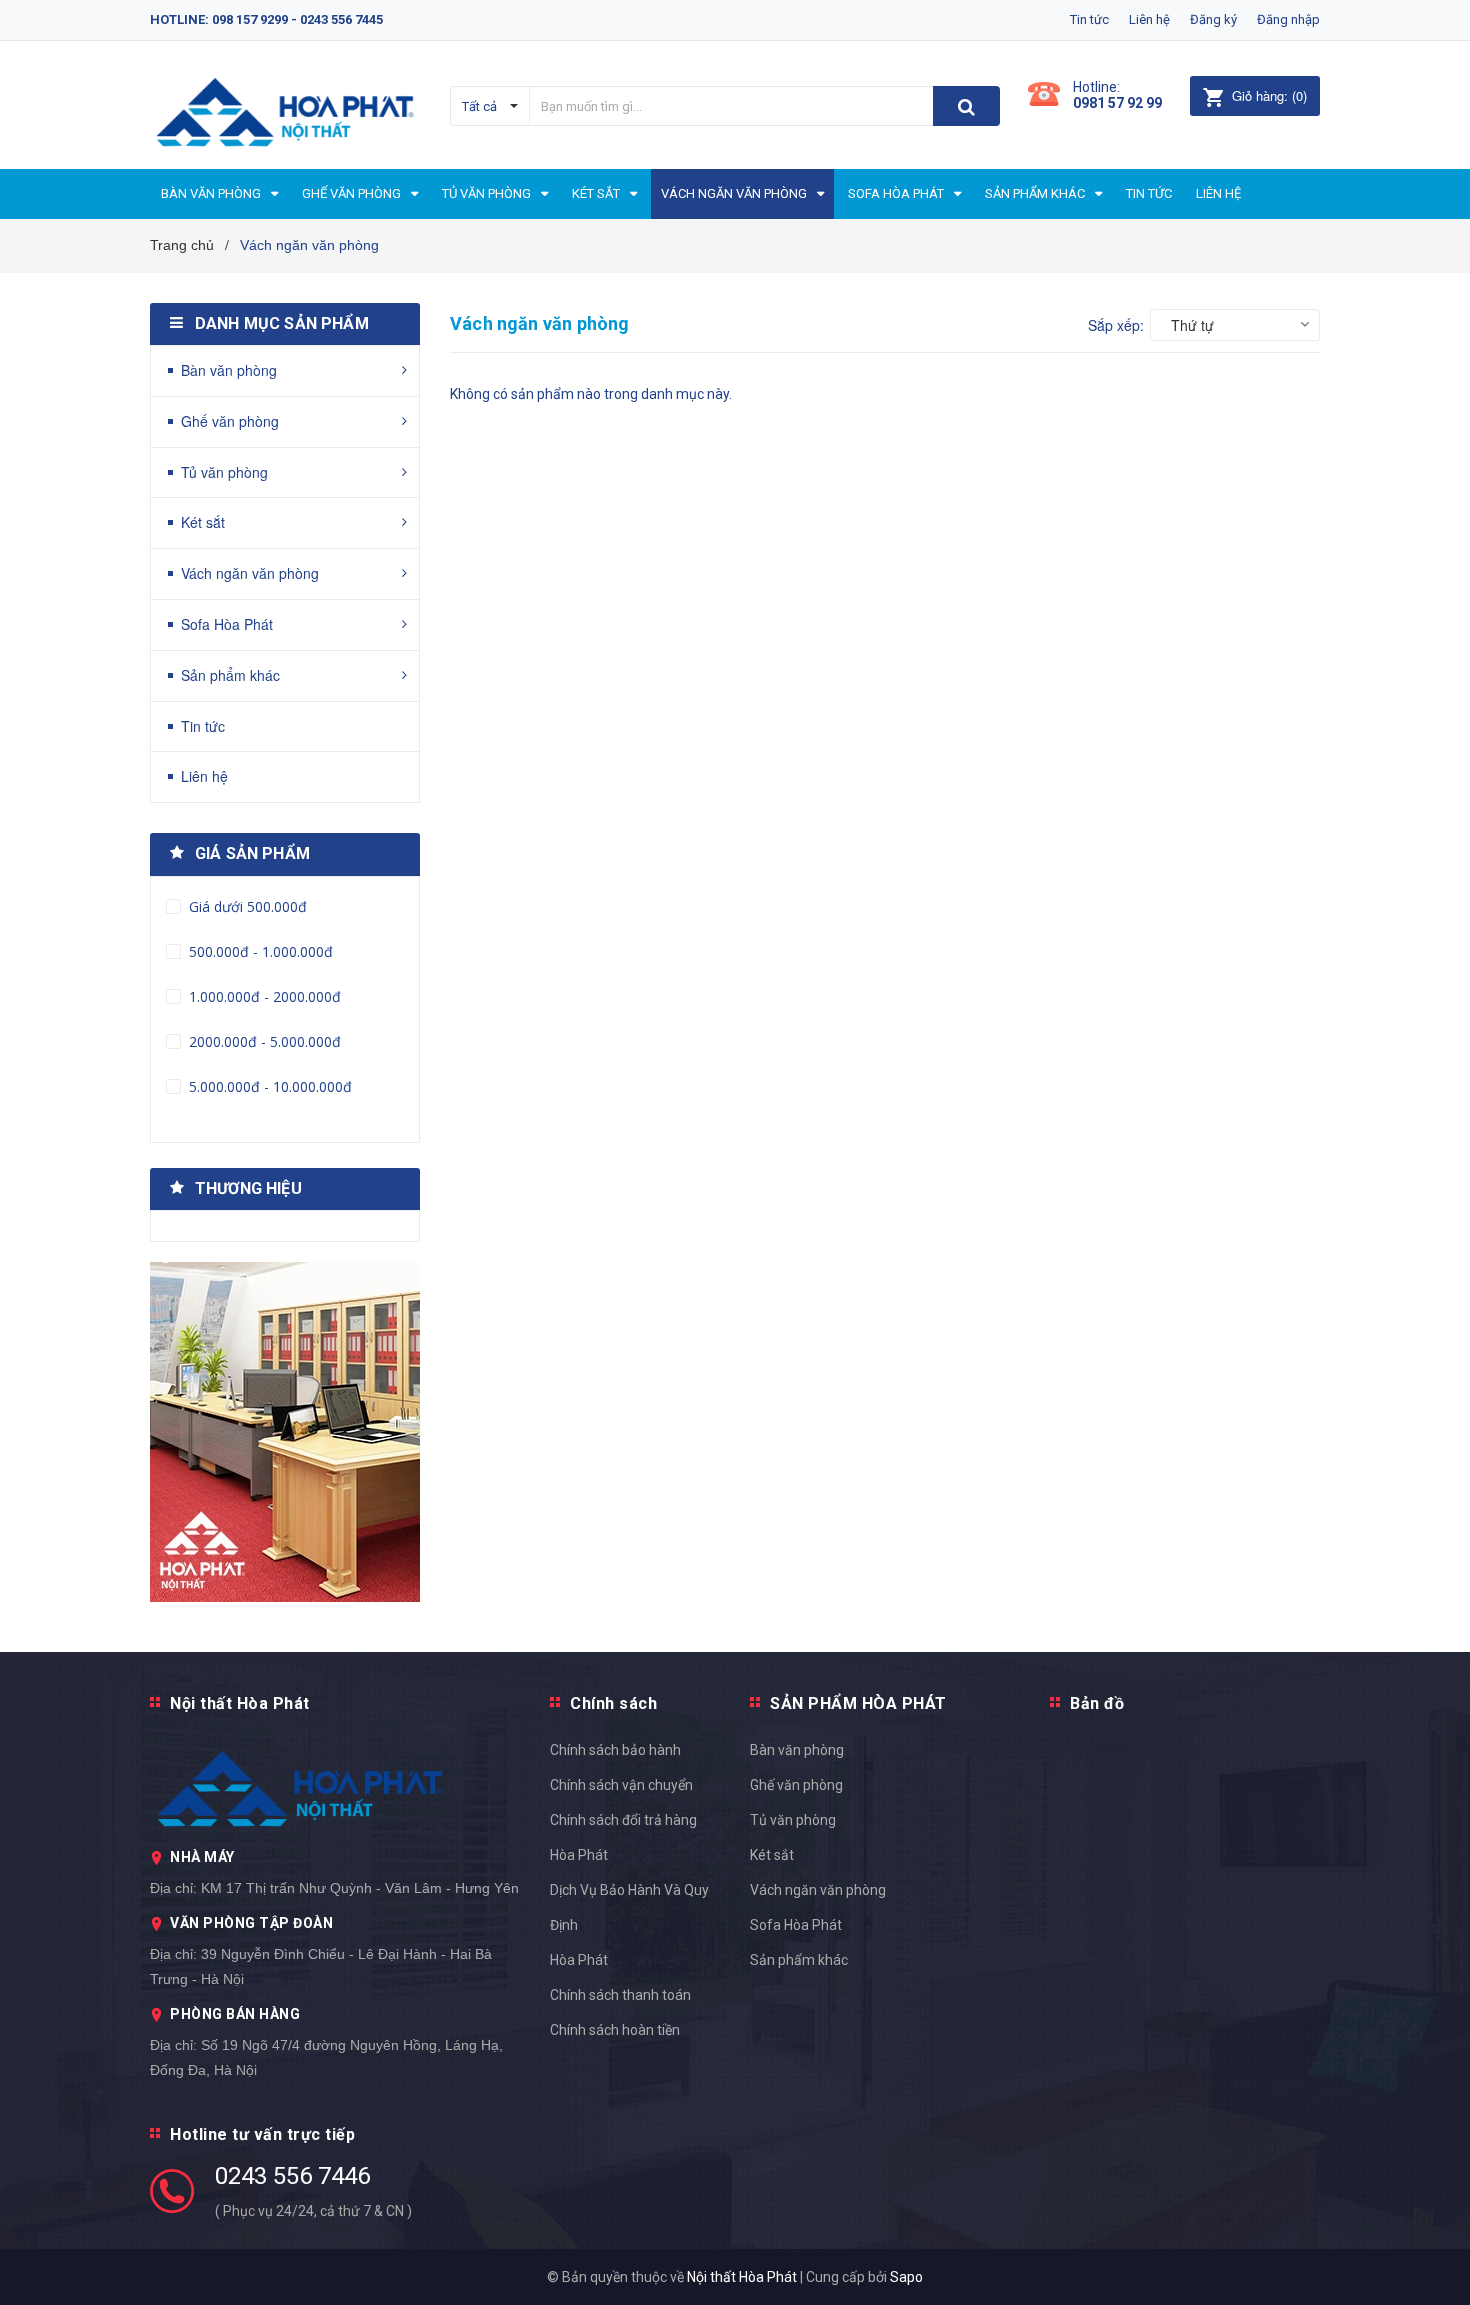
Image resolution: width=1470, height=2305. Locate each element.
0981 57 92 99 (1117, 103)
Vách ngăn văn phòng (250, 573)
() (1269, 95)
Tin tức (1089, 19)
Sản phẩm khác (230, 675)
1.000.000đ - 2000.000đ (263, 996)
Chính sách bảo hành (615, 1750)
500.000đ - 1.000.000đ (259, 951)
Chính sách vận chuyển (621, 1785)
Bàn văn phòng (229, 370)
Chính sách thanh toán (620, 1995)
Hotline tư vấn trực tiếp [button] (262, 2134)
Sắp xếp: (1116, 325)
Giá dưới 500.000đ (246, 906)
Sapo (906, 2277)
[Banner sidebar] (285, 1432)
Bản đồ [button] (1097, 1703)
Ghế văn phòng (230, 421)
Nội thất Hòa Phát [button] (240, 1703)
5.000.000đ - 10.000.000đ (268, 1086)
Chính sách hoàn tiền (615, 2030)
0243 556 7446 (292, 2176)
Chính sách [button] (613, 1703)
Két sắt (203, 522)
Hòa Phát (579, 1960)
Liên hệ (1149, 19)
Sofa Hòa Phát (227, 624)
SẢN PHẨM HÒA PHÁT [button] (858, 1703)
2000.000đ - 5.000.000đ (263, 1041)
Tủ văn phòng (224, 472)
